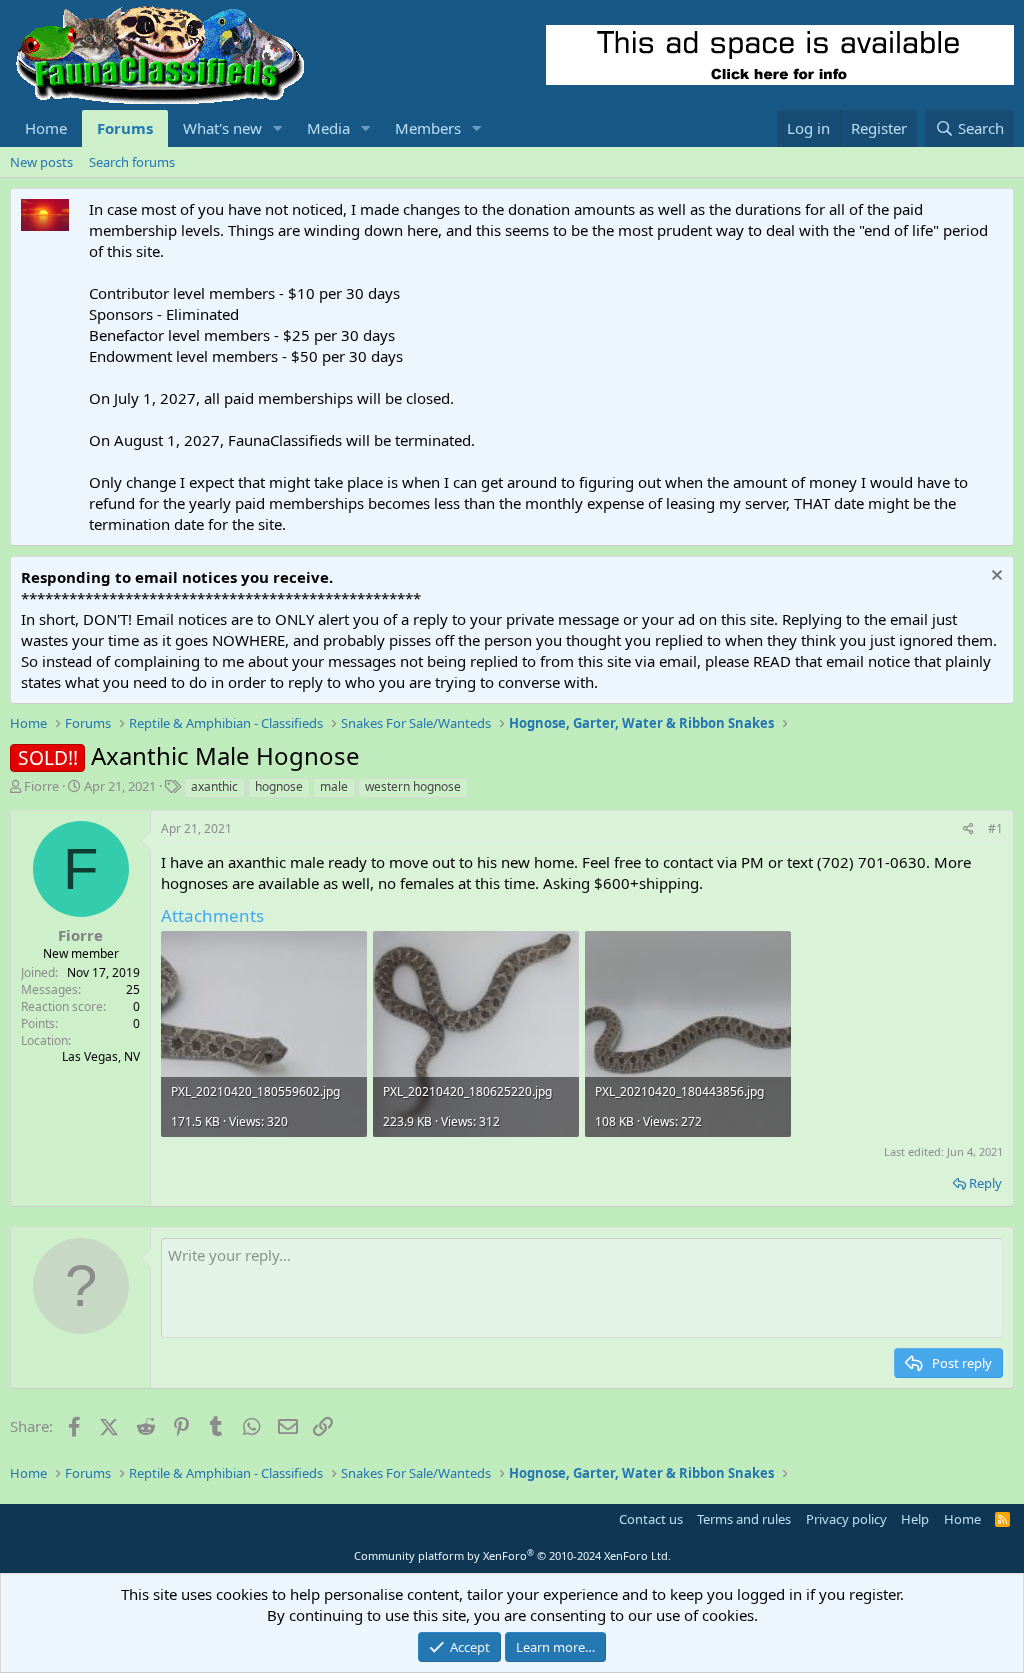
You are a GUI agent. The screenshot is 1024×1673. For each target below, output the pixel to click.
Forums (125, 128)
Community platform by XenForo (512, 1555)
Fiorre (41, 786)
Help (915, 1519)
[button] (278, 128)
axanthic (214, 786)
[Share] (968, 829)
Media (328, 128)
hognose (279, 786)
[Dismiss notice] (994, 577)
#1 (995, 828)
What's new (222, 128)
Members (428, 128)
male (334, 786)
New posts (41, 162)
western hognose (413, 786)
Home (46, 128)
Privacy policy (846, 1519)
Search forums (132, 162)
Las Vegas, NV (101, 1056)
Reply (985, 1183)
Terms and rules (744, 1519)
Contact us (651, 1519)
